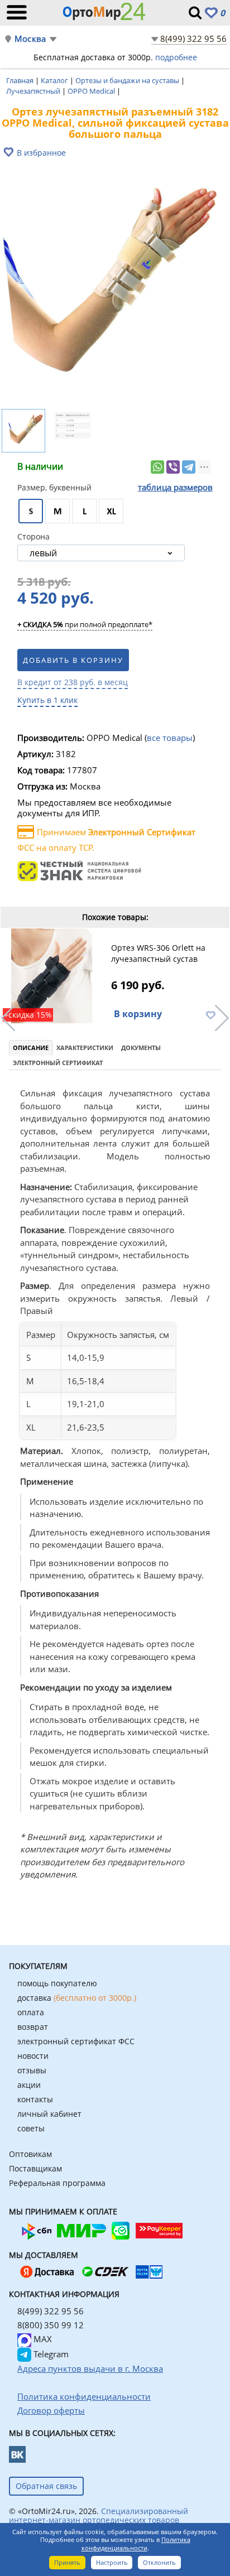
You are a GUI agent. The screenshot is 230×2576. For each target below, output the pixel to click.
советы (31, 2128)
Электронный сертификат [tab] (58, 1063)
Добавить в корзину (73, 660)
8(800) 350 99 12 (51, 2325)
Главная (21, 80)
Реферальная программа (57, 2183)
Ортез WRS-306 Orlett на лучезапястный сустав (158, 953)
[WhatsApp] (157, 467)
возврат (33, 2027)
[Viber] (173, 467)
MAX (42, 2339)
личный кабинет (49, 2114)
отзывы (32, 2070)
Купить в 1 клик (47, 700)
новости (33, 2056)
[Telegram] (189, 467)
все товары (170, 738)
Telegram (50, 2354)
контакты (35, 2099)
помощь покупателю (57, 1983)
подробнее (176, 57)
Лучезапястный (34, 91)
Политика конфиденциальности (136, 2544)
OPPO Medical (92, 91)
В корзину (138, 1014)
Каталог (55, 80)
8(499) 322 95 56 (193, 38)
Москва (30, 39)
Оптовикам (30, 2154)
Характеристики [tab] (85, 1048)
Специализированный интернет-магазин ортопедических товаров (99, 2515)
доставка (77, 1998)
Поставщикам (35, 2168)
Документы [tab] (141, 1048)
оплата (31, 2012)
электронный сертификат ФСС (76, 2041)
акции (29, 2085)
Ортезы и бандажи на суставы (128, 80)
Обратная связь (46, 2486)
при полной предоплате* (85, 625)
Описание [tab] (31, 1048)
